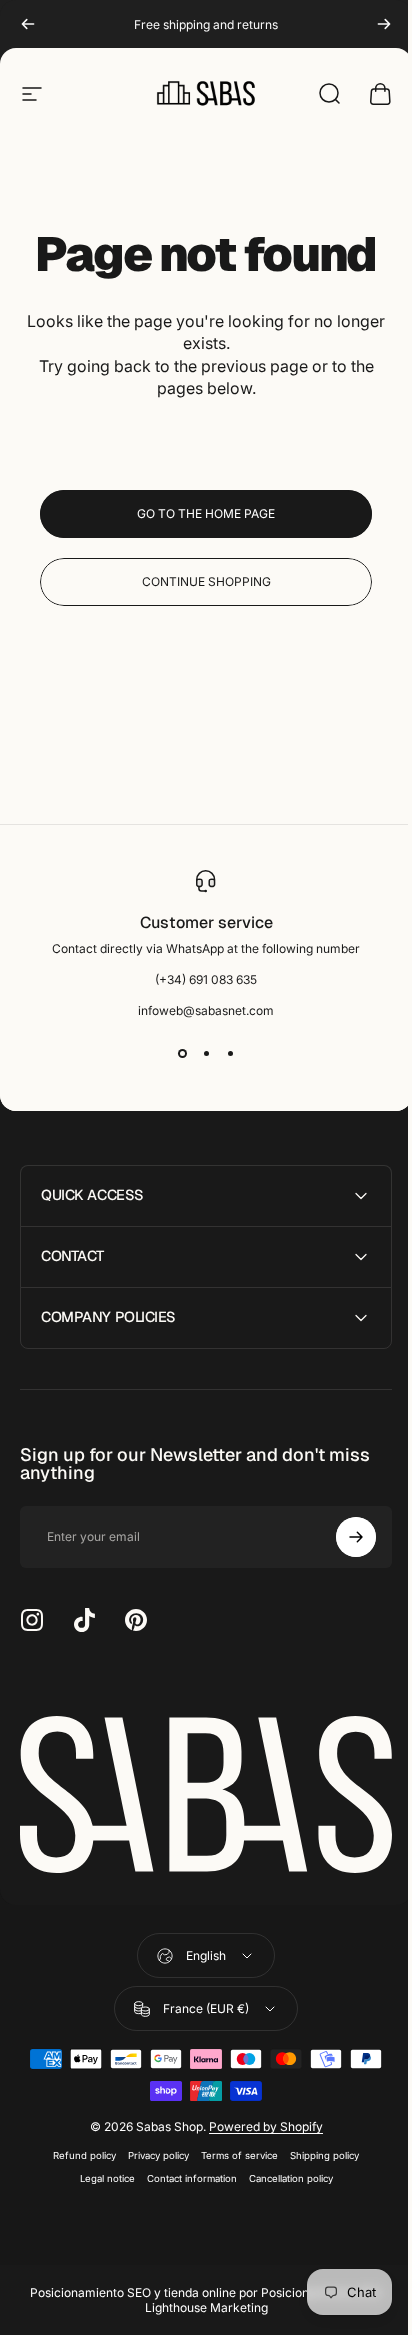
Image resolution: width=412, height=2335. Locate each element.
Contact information (184, 2172)
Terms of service (232, 2149)
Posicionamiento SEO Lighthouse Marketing (256, 2294)
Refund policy (77, 2149)
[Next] (384, 24)
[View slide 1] (182, 1054)
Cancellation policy (283, 2172)
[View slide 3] (230, 1054)
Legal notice (99, 2172)
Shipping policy (317, 2149)
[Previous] (28, 24)
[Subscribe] (341, 1537)
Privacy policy (151, 2149)
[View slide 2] (206, 1054)
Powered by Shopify (258, 2120)
